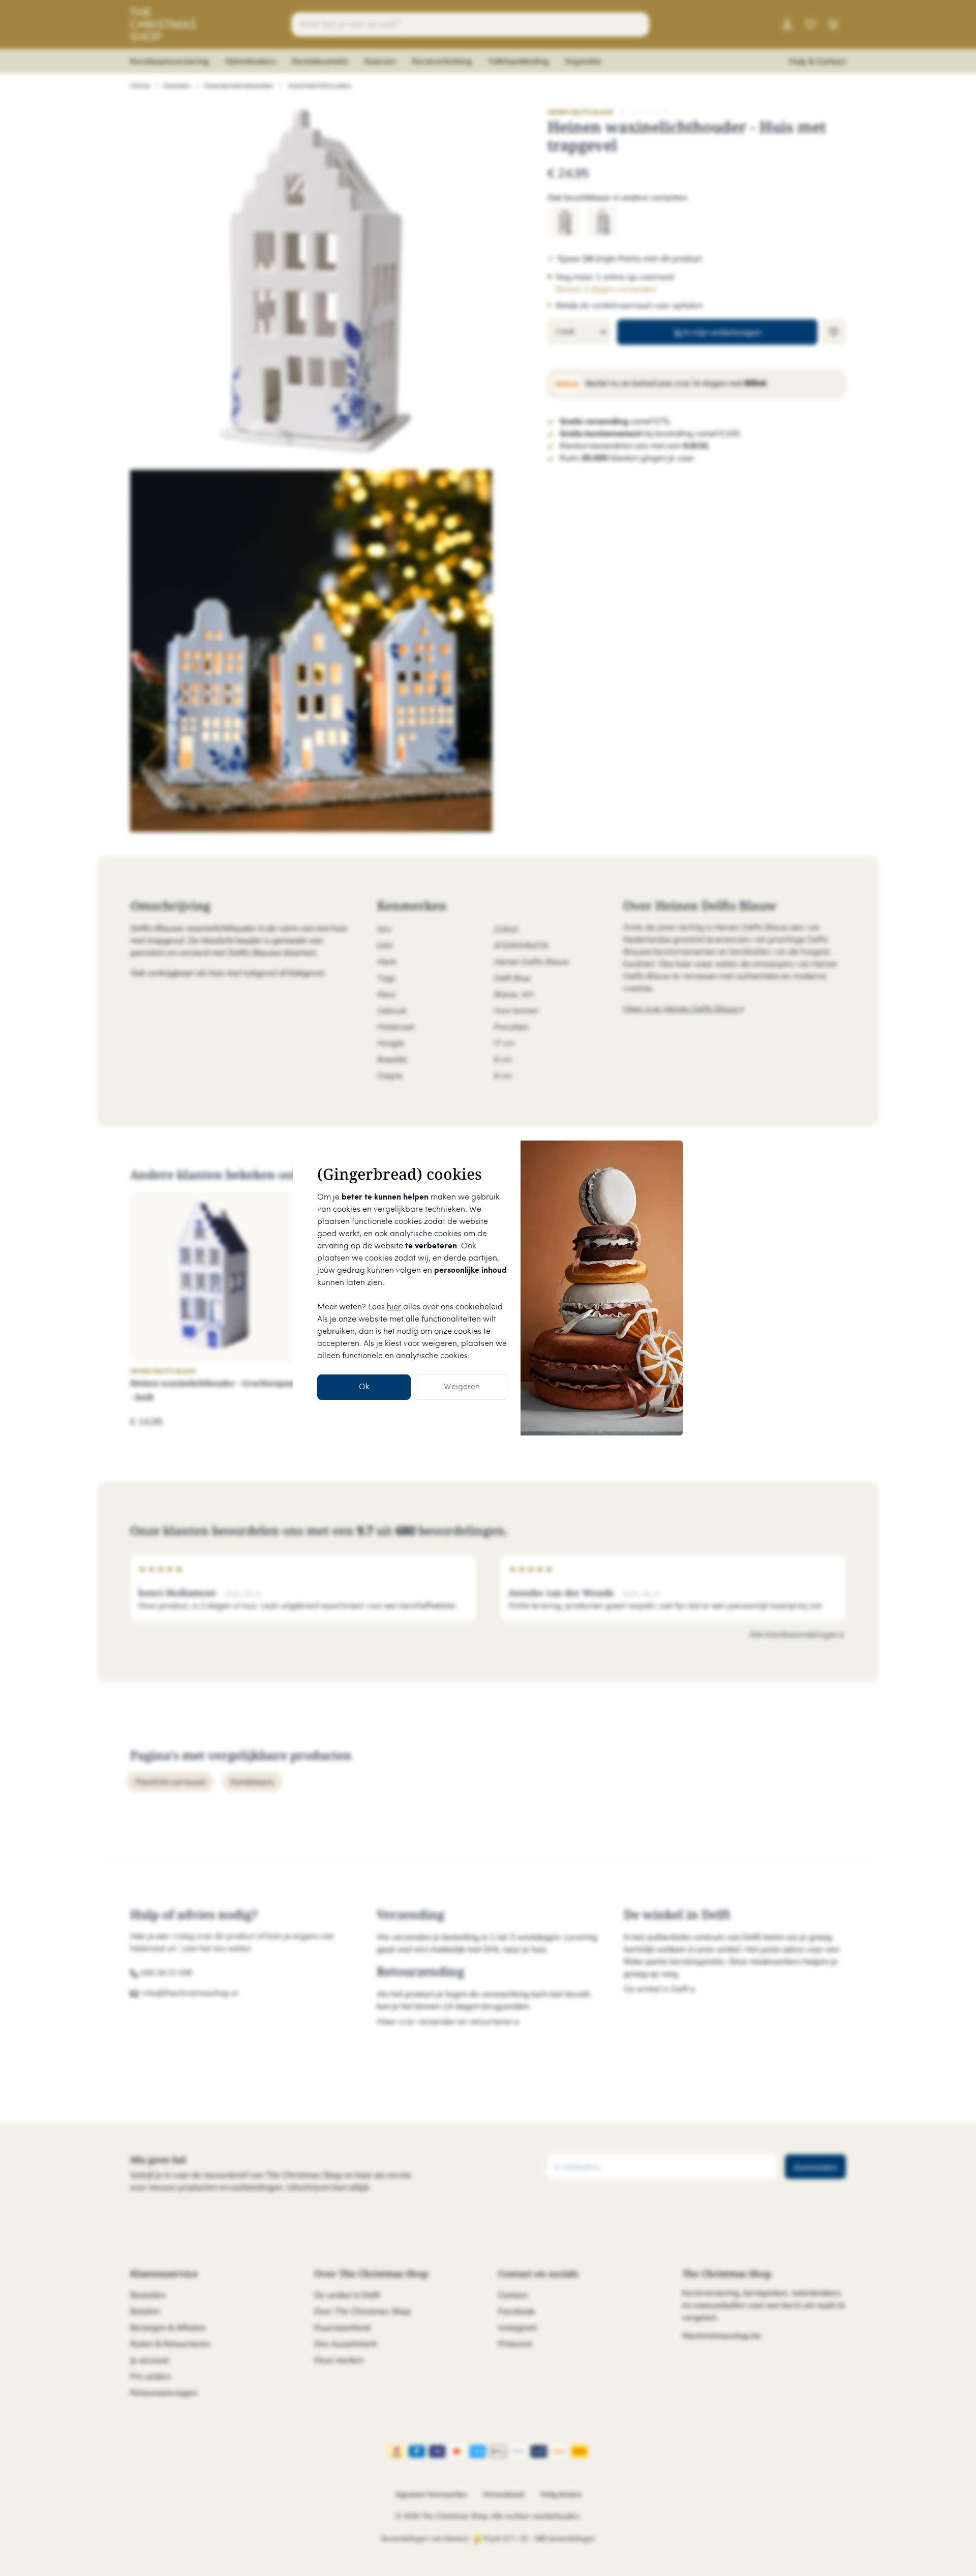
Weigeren (462, 1387)
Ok (364, 1387)
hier (394, 1307)
